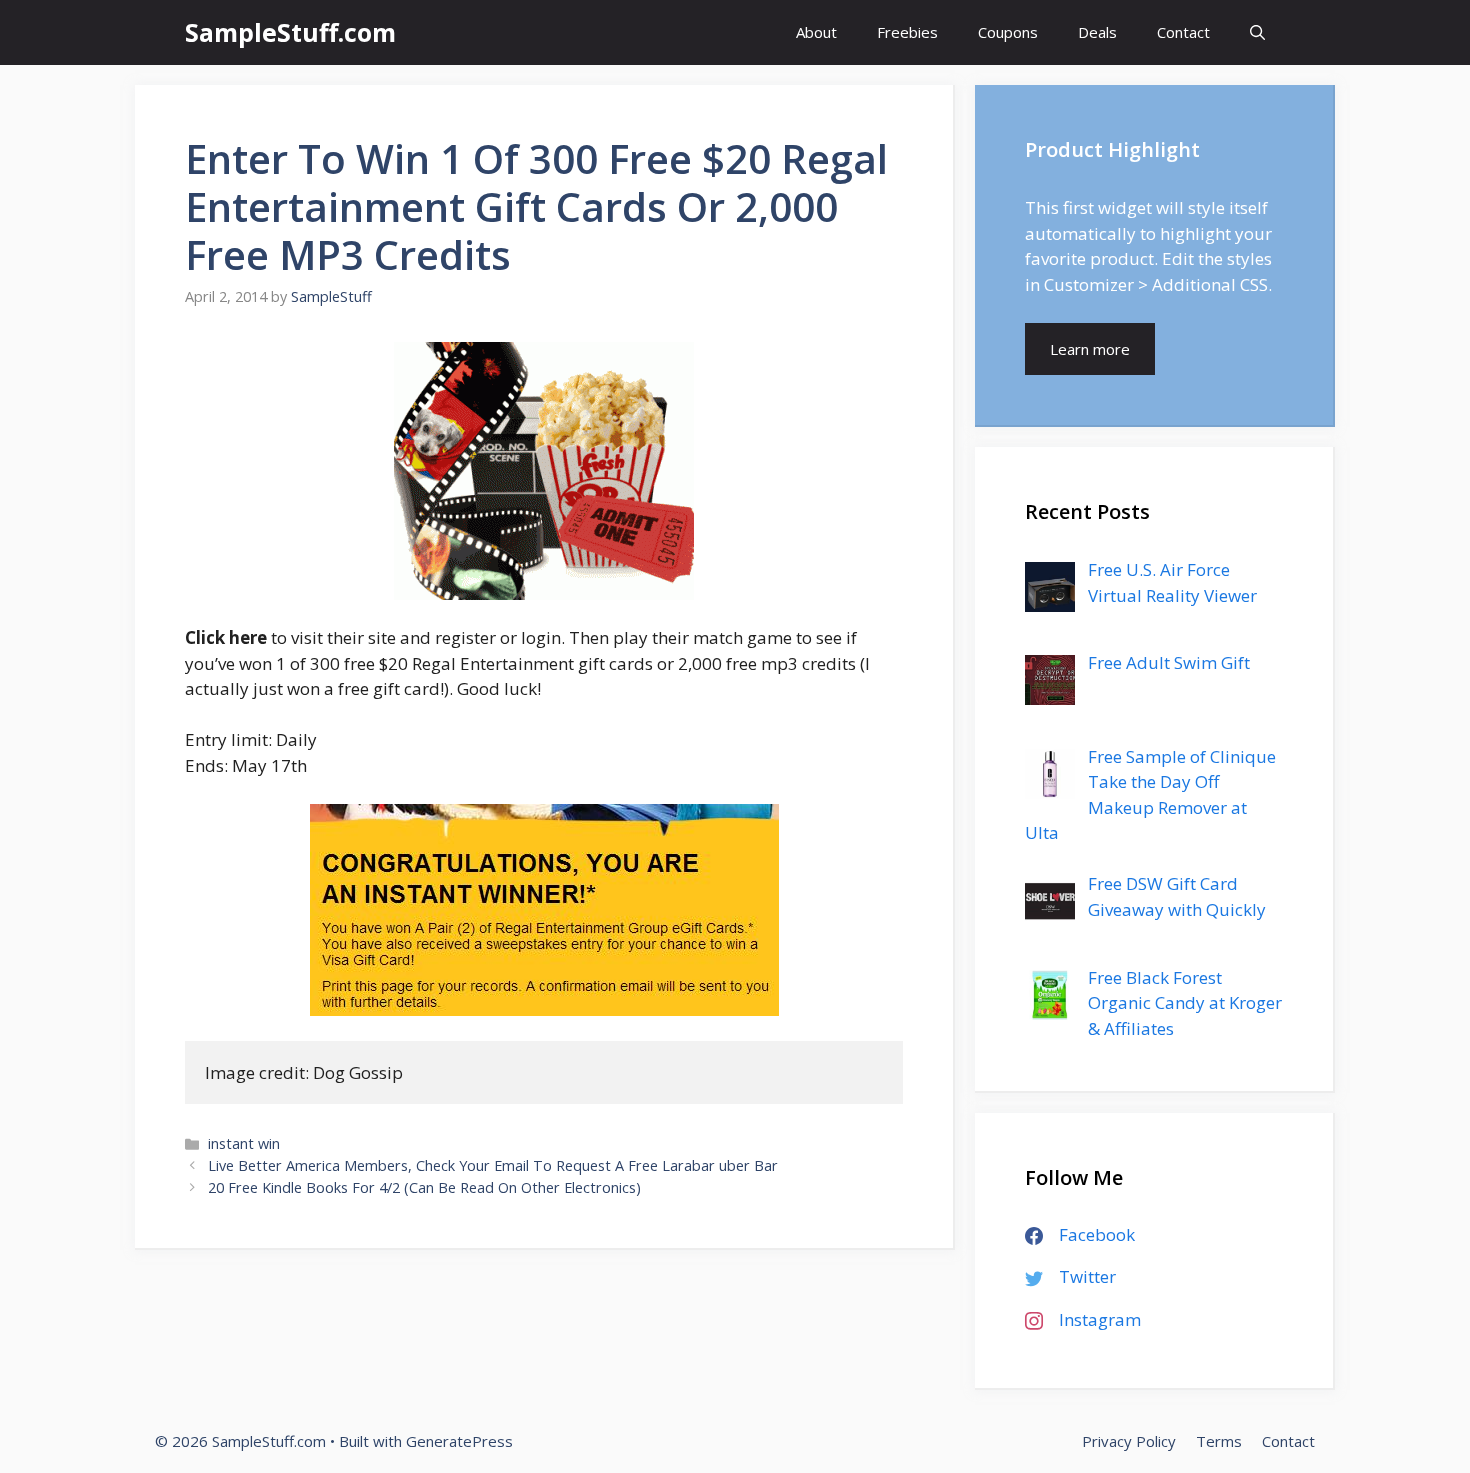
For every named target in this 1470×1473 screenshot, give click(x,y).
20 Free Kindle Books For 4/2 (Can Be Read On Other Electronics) (424, 1187)
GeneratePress (459, 1441)
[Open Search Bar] (1257, 32)
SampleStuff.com (290, 32)
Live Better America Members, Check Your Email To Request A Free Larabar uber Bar (493, 1165)
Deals (1097, 32)
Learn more (1090, 349)
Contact (1183, 32)
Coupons (1008, 32)
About (816, 32)
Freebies (907, 32)
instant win (244, 1143)
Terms (1219, 1441)
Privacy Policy (1129, 1441)
